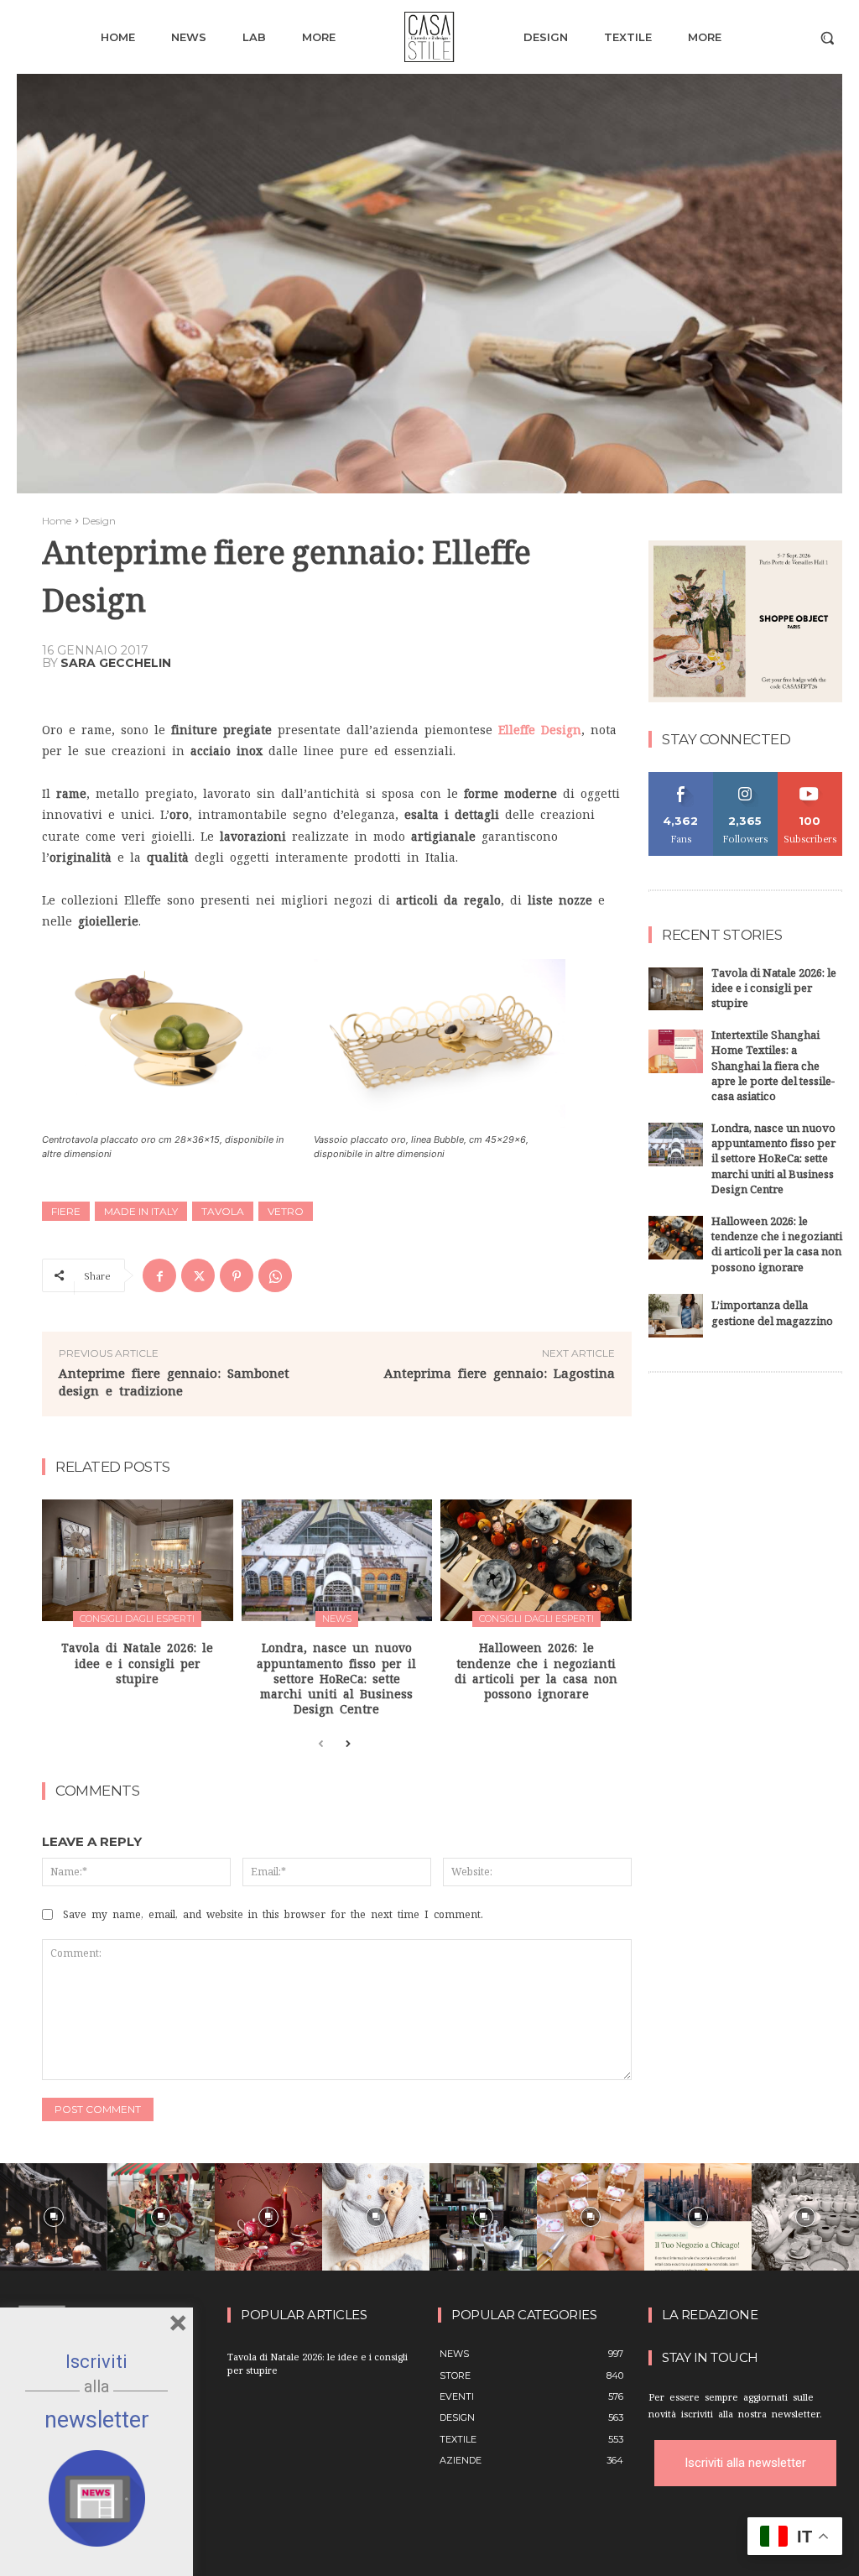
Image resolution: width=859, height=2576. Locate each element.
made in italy (141, 1211)
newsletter (97, 2420)
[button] (827, 38)
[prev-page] (321, 1744)
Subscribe (810, 778)
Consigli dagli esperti (137, 1619)
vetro (286, 1211)
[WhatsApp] (275, 1275)
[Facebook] (159, 1275)
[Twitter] (198, 1275)
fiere (66, 1211)
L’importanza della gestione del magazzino (772, 1315)
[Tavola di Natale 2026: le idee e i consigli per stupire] (138, 1561)
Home (57, 521)
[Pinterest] (237, 1275)
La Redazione (710, 2315)
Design (99, 521)
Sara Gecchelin (116, 663)
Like (681, 778)
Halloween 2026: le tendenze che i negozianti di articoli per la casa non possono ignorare (777, 1246)
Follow (745, 778)
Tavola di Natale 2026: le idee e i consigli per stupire (137, 1663)
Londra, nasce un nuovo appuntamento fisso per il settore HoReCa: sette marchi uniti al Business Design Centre (336, 1679)
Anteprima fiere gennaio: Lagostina (500, 1373)
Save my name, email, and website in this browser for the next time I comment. (273, 1915)
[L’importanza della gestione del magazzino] (676, 1316)
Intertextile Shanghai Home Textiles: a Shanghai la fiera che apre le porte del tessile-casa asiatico (773, 1068)
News (337, 1619)
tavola (223, 1211)
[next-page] (348, 1744)
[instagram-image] (54, 2217)
